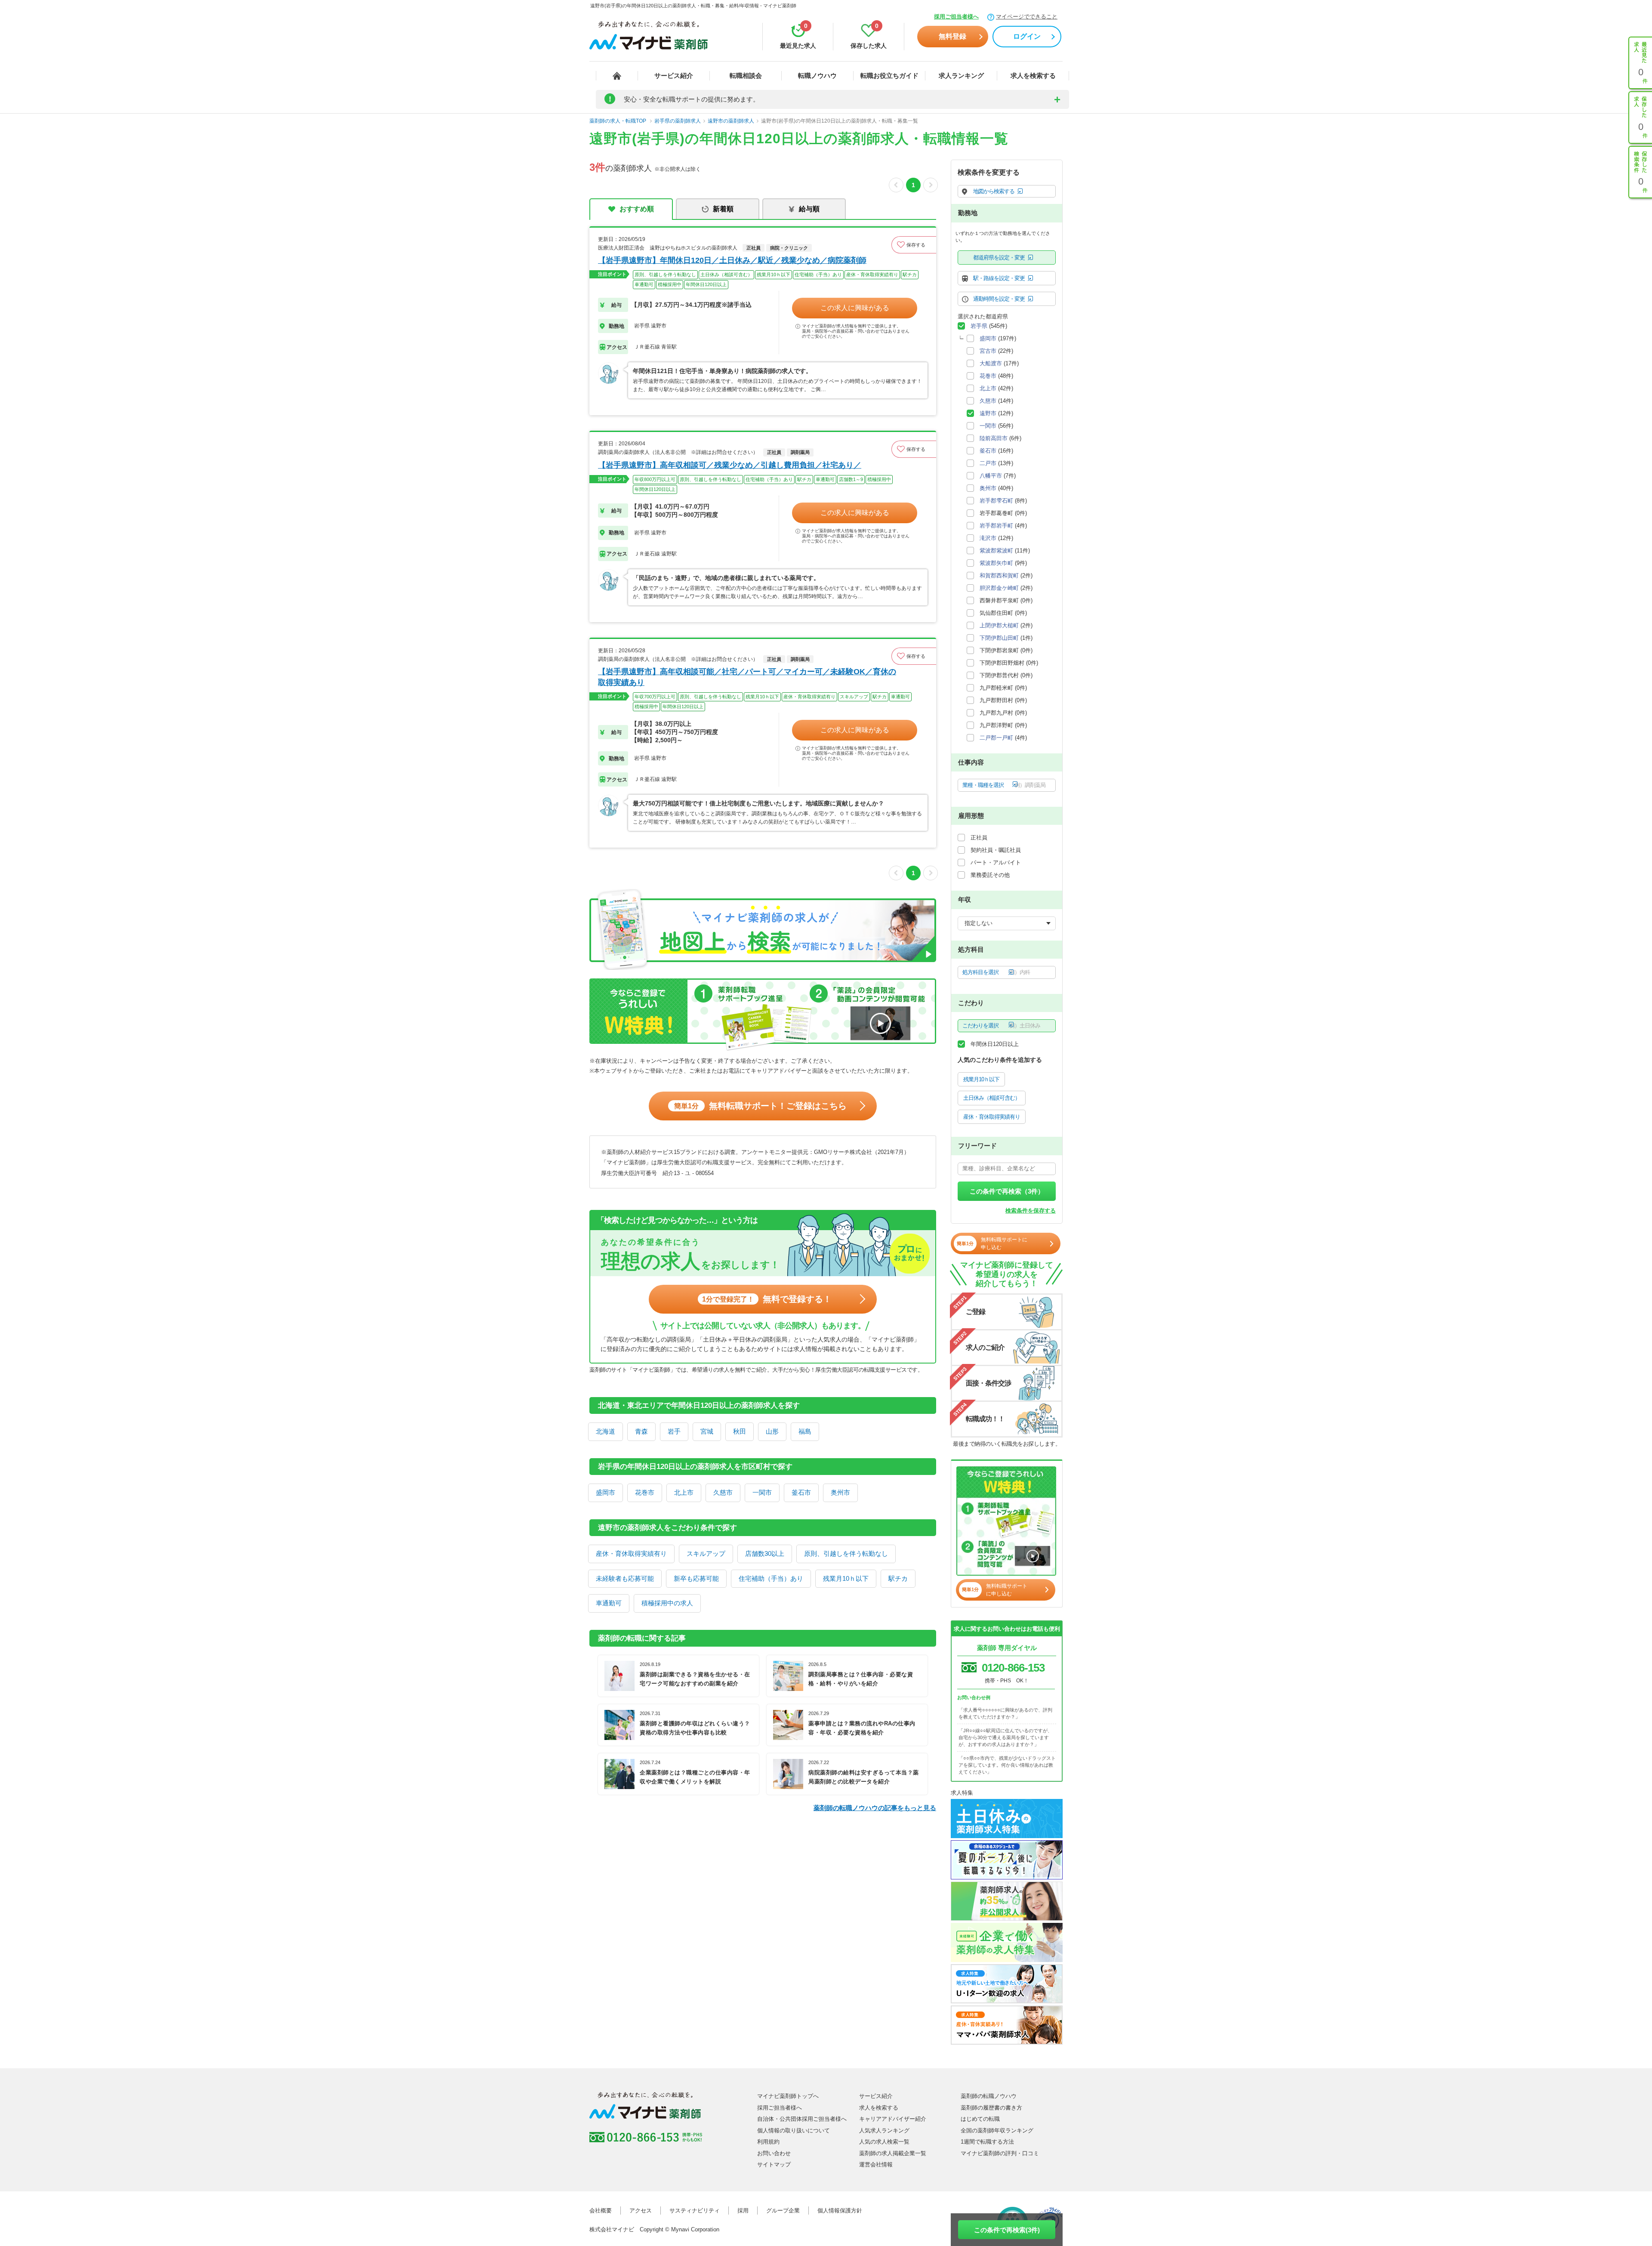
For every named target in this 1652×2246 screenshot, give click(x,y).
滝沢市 (988, 538)
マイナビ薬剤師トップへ (788, 2096)
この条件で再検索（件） (1007, 1191)
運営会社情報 (876, 2164)
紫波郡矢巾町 (996, 563)
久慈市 (723, 1492)
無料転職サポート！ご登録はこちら (760, 1106)
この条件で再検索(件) (1007, 2230)
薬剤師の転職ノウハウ (989, 2096)
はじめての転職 (980, 2119)
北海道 (606, 1431)
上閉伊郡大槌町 (999, 625)
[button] (914, 245)
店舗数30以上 (765, 1553)
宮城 (707, 1431)
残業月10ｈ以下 (846, 1578)
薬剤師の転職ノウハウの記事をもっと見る (875, 1808)
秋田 (740, 1431)
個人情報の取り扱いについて (794, 2130)
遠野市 (988, 413)
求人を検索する (1033, 76)
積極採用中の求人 (667, 1603)
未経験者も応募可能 (625, 1578)
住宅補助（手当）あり (771, 1578)
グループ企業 (783, 2211)
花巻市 (645, 1492)
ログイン (1027, 36)
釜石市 (801, 1492)
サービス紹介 (674, 76)
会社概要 (601, 2211)
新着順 (723, 209)
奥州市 (840, 1492)
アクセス (641, 2211)
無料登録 (952, 36)
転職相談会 (746, 76)
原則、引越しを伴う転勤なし (846, 1553)
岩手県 (979, 326)
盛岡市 (606, 1492)
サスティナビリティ (695, 2211)
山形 (772, 1431)
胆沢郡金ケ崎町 (999, 588)
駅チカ (898, 1578)
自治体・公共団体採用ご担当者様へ (802, 2119)
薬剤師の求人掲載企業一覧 (893, 2153)
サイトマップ (774, 2164)
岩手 (674, 1431)
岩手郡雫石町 (996, 501)
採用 (743, 2211)
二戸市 (988, 463)
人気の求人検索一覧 (884, 2142)
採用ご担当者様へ (956, 17)
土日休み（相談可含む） (992, 1098)
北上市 (684, 1492)
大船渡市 (991, 363)
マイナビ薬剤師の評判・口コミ (1000, 2153)
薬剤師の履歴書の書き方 (991, 2108)
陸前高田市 (994, 438)
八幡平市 (991, 476)
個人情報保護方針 (840, 2211)
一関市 (762, 1492)
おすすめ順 (637, 209)
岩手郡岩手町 (996, 526)
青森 (641, 1431)
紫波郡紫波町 (996, 551)
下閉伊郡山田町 (999, 638)
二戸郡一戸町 (996, 738)
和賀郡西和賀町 (999, 575)
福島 (805, 1431)
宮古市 (988, 351)
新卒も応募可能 (696, 1578)
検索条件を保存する (1031, 1211)
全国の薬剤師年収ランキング (997, 2130)
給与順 (809, 209)
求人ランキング (961, 76)
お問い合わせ (774, 2153)
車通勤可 (609, 1603)
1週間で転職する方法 (987, 2142)
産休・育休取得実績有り (631, 1553)
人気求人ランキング (884, 2130)
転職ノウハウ (817, 76)
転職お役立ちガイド (889, 76)
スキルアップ (706, 1553)
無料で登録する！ (767, 1299)
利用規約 (768, 2142)
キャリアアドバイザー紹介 (893, 2119)
